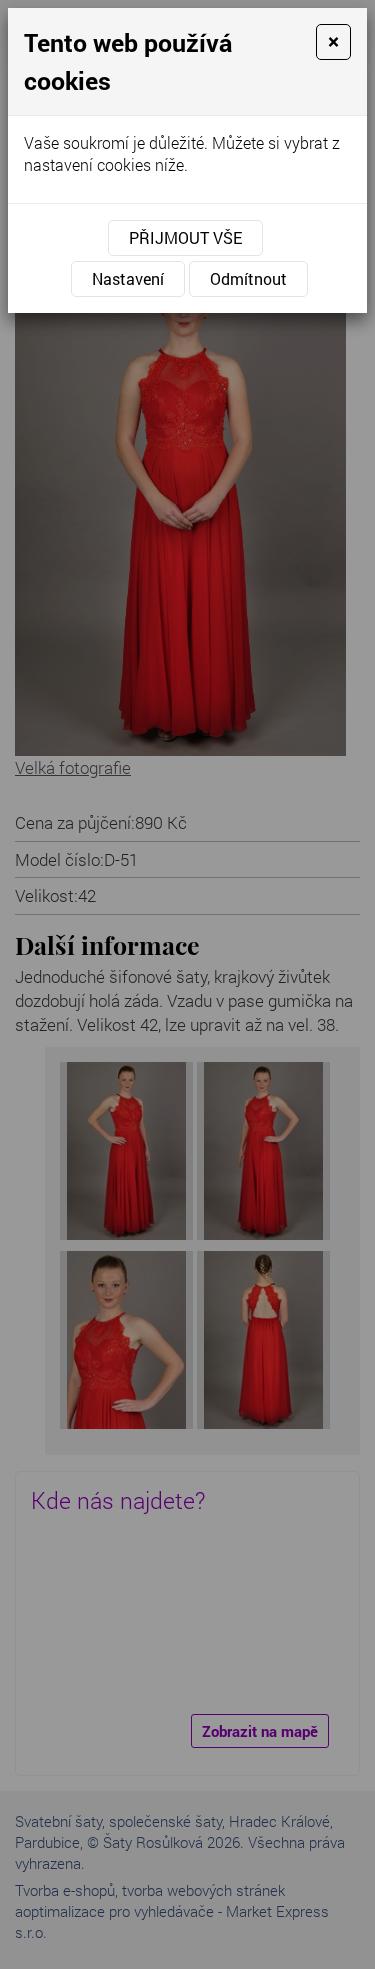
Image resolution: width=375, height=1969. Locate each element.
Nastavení (128, 278)
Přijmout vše (185, 237)
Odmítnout (248, 278)
